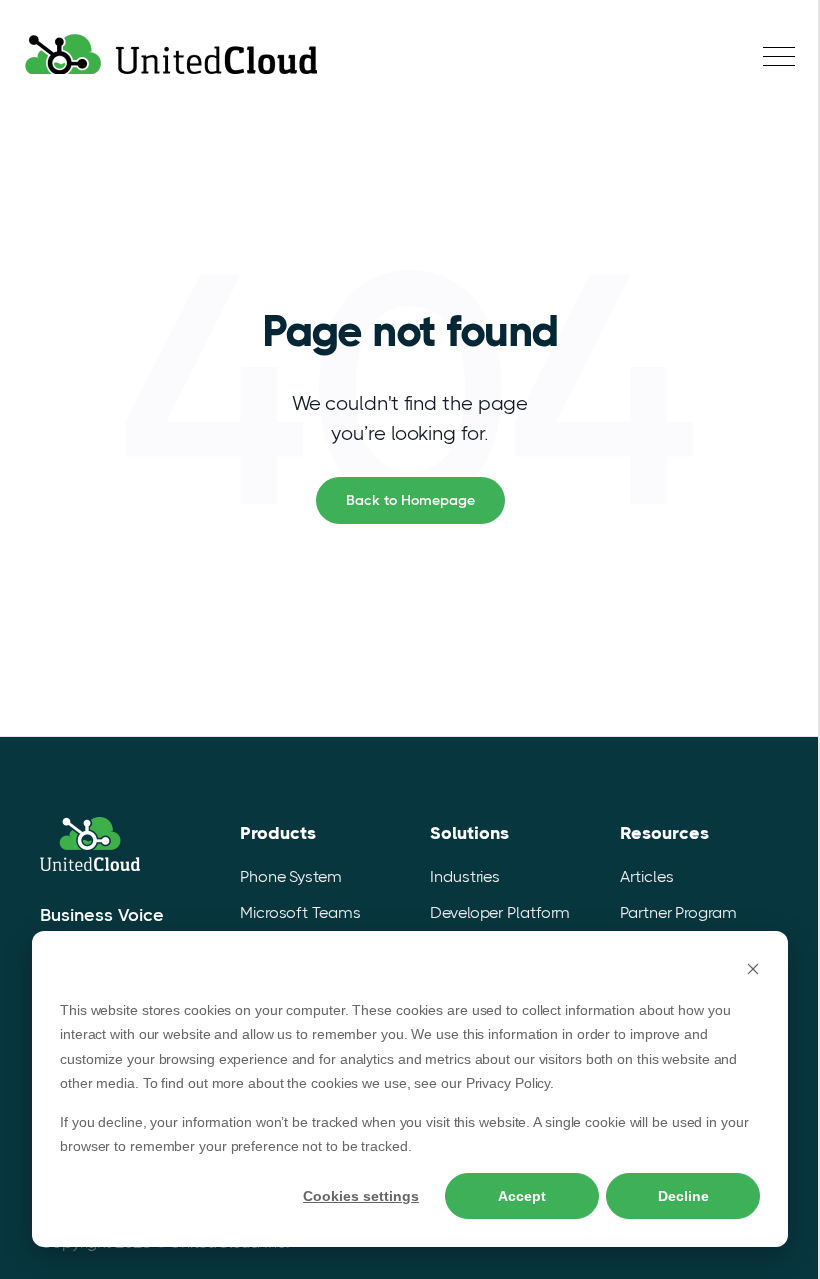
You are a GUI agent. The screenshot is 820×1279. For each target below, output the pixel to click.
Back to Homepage (410, 500)
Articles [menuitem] (646, 876)
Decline (683, 1196)
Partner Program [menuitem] (678, 912)
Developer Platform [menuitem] (500, 912)
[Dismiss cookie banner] (753, 971)
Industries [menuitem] (465, 876)
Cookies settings (361, 1196)
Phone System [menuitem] (291, 876)
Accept (522, 1196)
